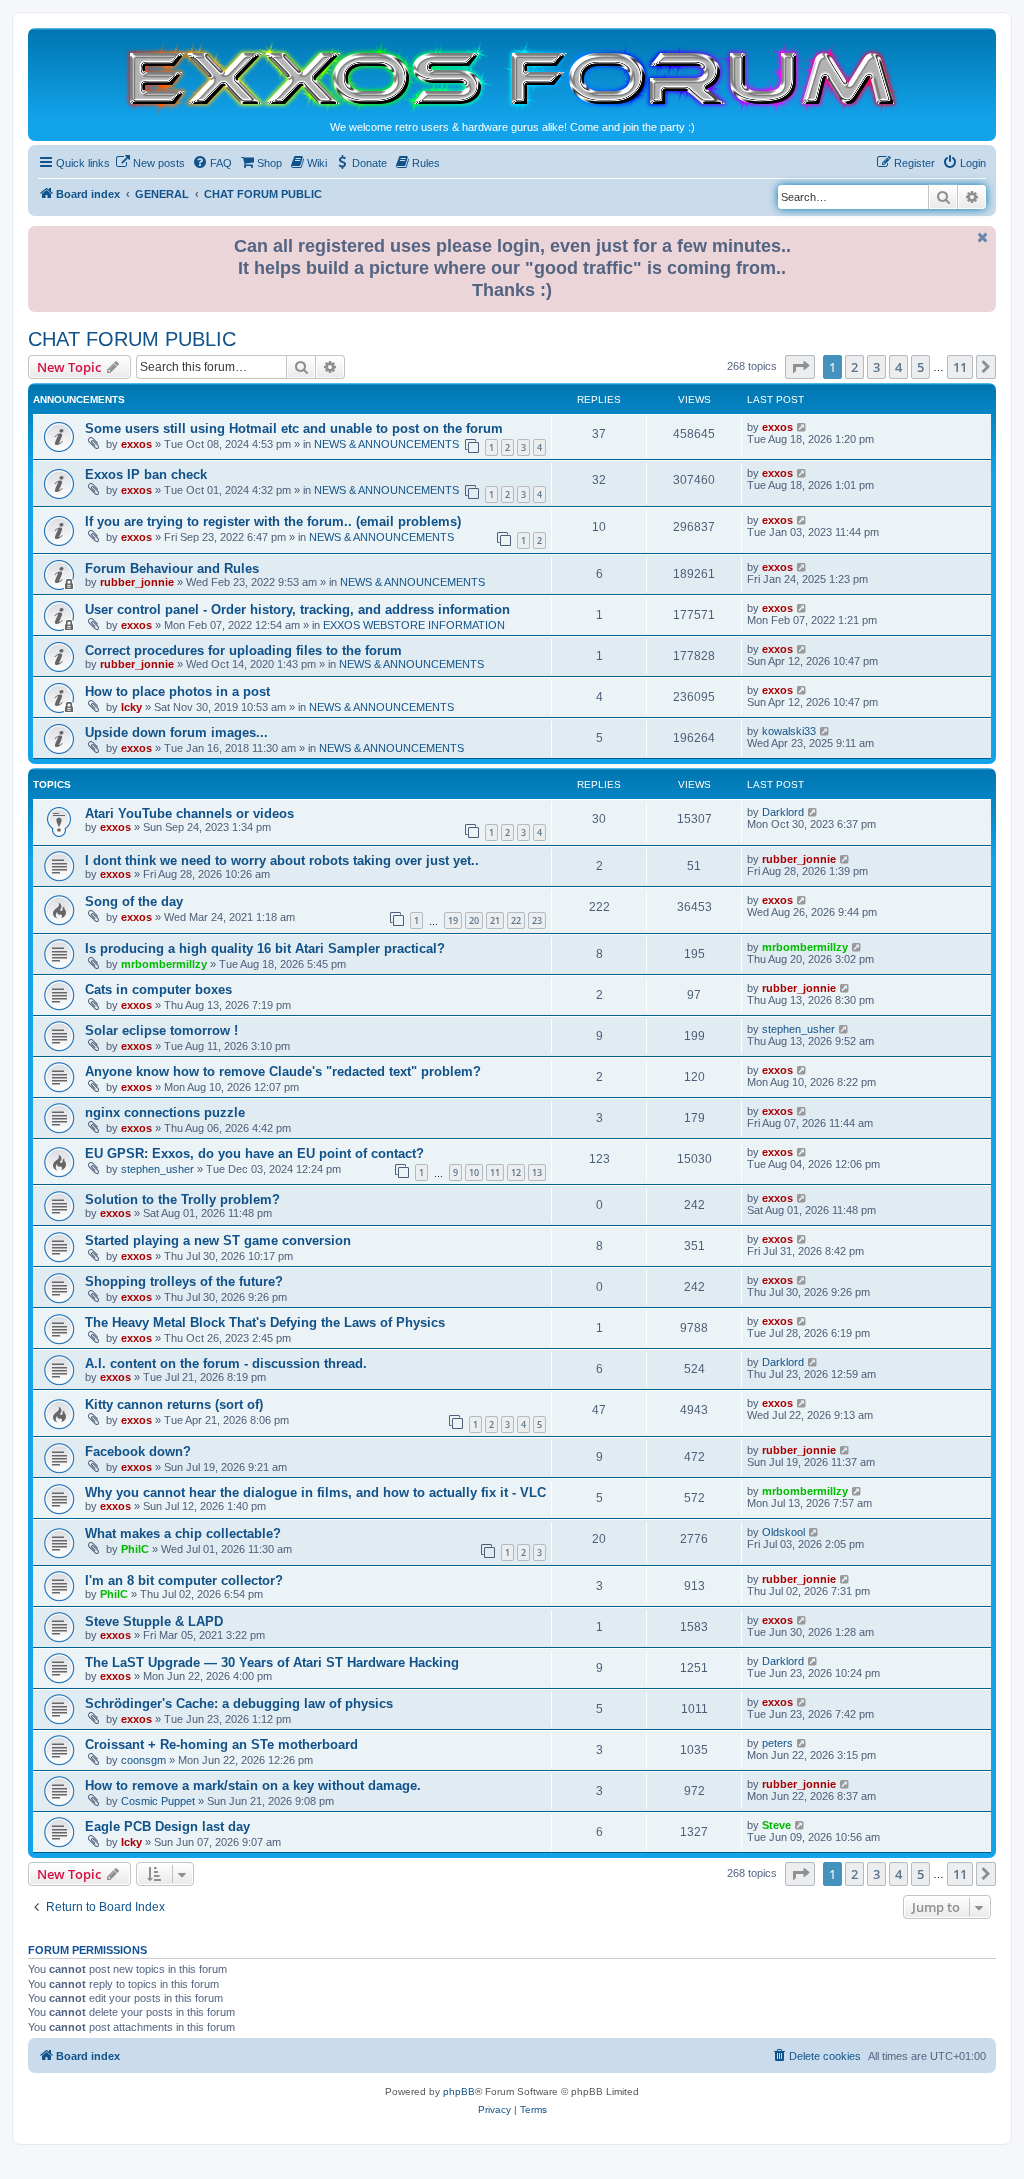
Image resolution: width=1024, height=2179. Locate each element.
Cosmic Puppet (158, 1801)
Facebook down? (138, 1451)
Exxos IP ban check (146, 474)
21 (495, 920)
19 (453, 920)
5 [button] (920, 367)
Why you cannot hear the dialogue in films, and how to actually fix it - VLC (315, 1492)
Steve (776, 1825)
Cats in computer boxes (158, 989)
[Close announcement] (983, 237)
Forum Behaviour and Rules (172, 568)
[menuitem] (150, 163)
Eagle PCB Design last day (167, 1826)
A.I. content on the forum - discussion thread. (226, 1363)
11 (495, 1172)
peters (777, 1743)
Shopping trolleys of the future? (184, 1281)
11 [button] (960, 367)
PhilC (135, 1549)
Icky (131, 707)
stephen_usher (798, 1029)
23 (537, 920)
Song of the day (134, 901)
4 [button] (898, 367)
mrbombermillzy (164, 964)
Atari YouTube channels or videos (189, 813)
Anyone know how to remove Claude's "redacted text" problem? (283, 1071)
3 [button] (876, 367)
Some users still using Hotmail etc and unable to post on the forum (294, 428)
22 (516, 920)
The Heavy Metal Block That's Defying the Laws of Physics (265, 1322)
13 (537, 1172)
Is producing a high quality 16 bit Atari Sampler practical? (265, 948)
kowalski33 (789, 731)
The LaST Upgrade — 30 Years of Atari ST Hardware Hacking (272, 1662)
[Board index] (512, 76)
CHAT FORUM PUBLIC (132, 339)
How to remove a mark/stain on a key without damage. (253, 1785)
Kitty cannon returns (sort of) (174, 1404)
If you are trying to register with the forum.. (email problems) (273, 521)
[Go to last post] (802, 427)
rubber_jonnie (137, 582)
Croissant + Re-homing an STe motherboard (221, 1744)
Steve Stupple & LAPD (154, 1621)
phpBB (459, 2091)
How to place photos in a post (177, 691)
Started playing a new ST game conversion (218, 1240)
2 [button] (854, 367)
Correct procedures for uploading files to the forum (243, 650)
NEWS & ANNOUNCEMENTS (386, 444)
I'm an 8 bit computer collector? (184, 1580)
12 (516, 1172)
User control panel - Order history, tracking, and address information (297, 609)
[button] (800, 367)
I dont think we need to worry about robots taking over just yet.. (282, 860)
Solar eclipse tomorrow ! (161, 1030)
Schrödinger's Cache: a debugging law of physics (239, 1703)
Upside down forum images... (176, 732)
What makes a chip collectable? (183, 1533)
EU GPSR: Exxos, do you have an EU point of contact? (254, 1153)
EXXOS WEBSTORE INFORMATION (414, 625)
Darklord (783, 812)
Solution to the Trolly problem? (182, 1199)
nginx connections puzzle (165, 1112)
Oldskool (783, 1532)
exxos (136, 444)
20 (474, 920)
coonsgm (143, 1760)
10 (474, 1172)
